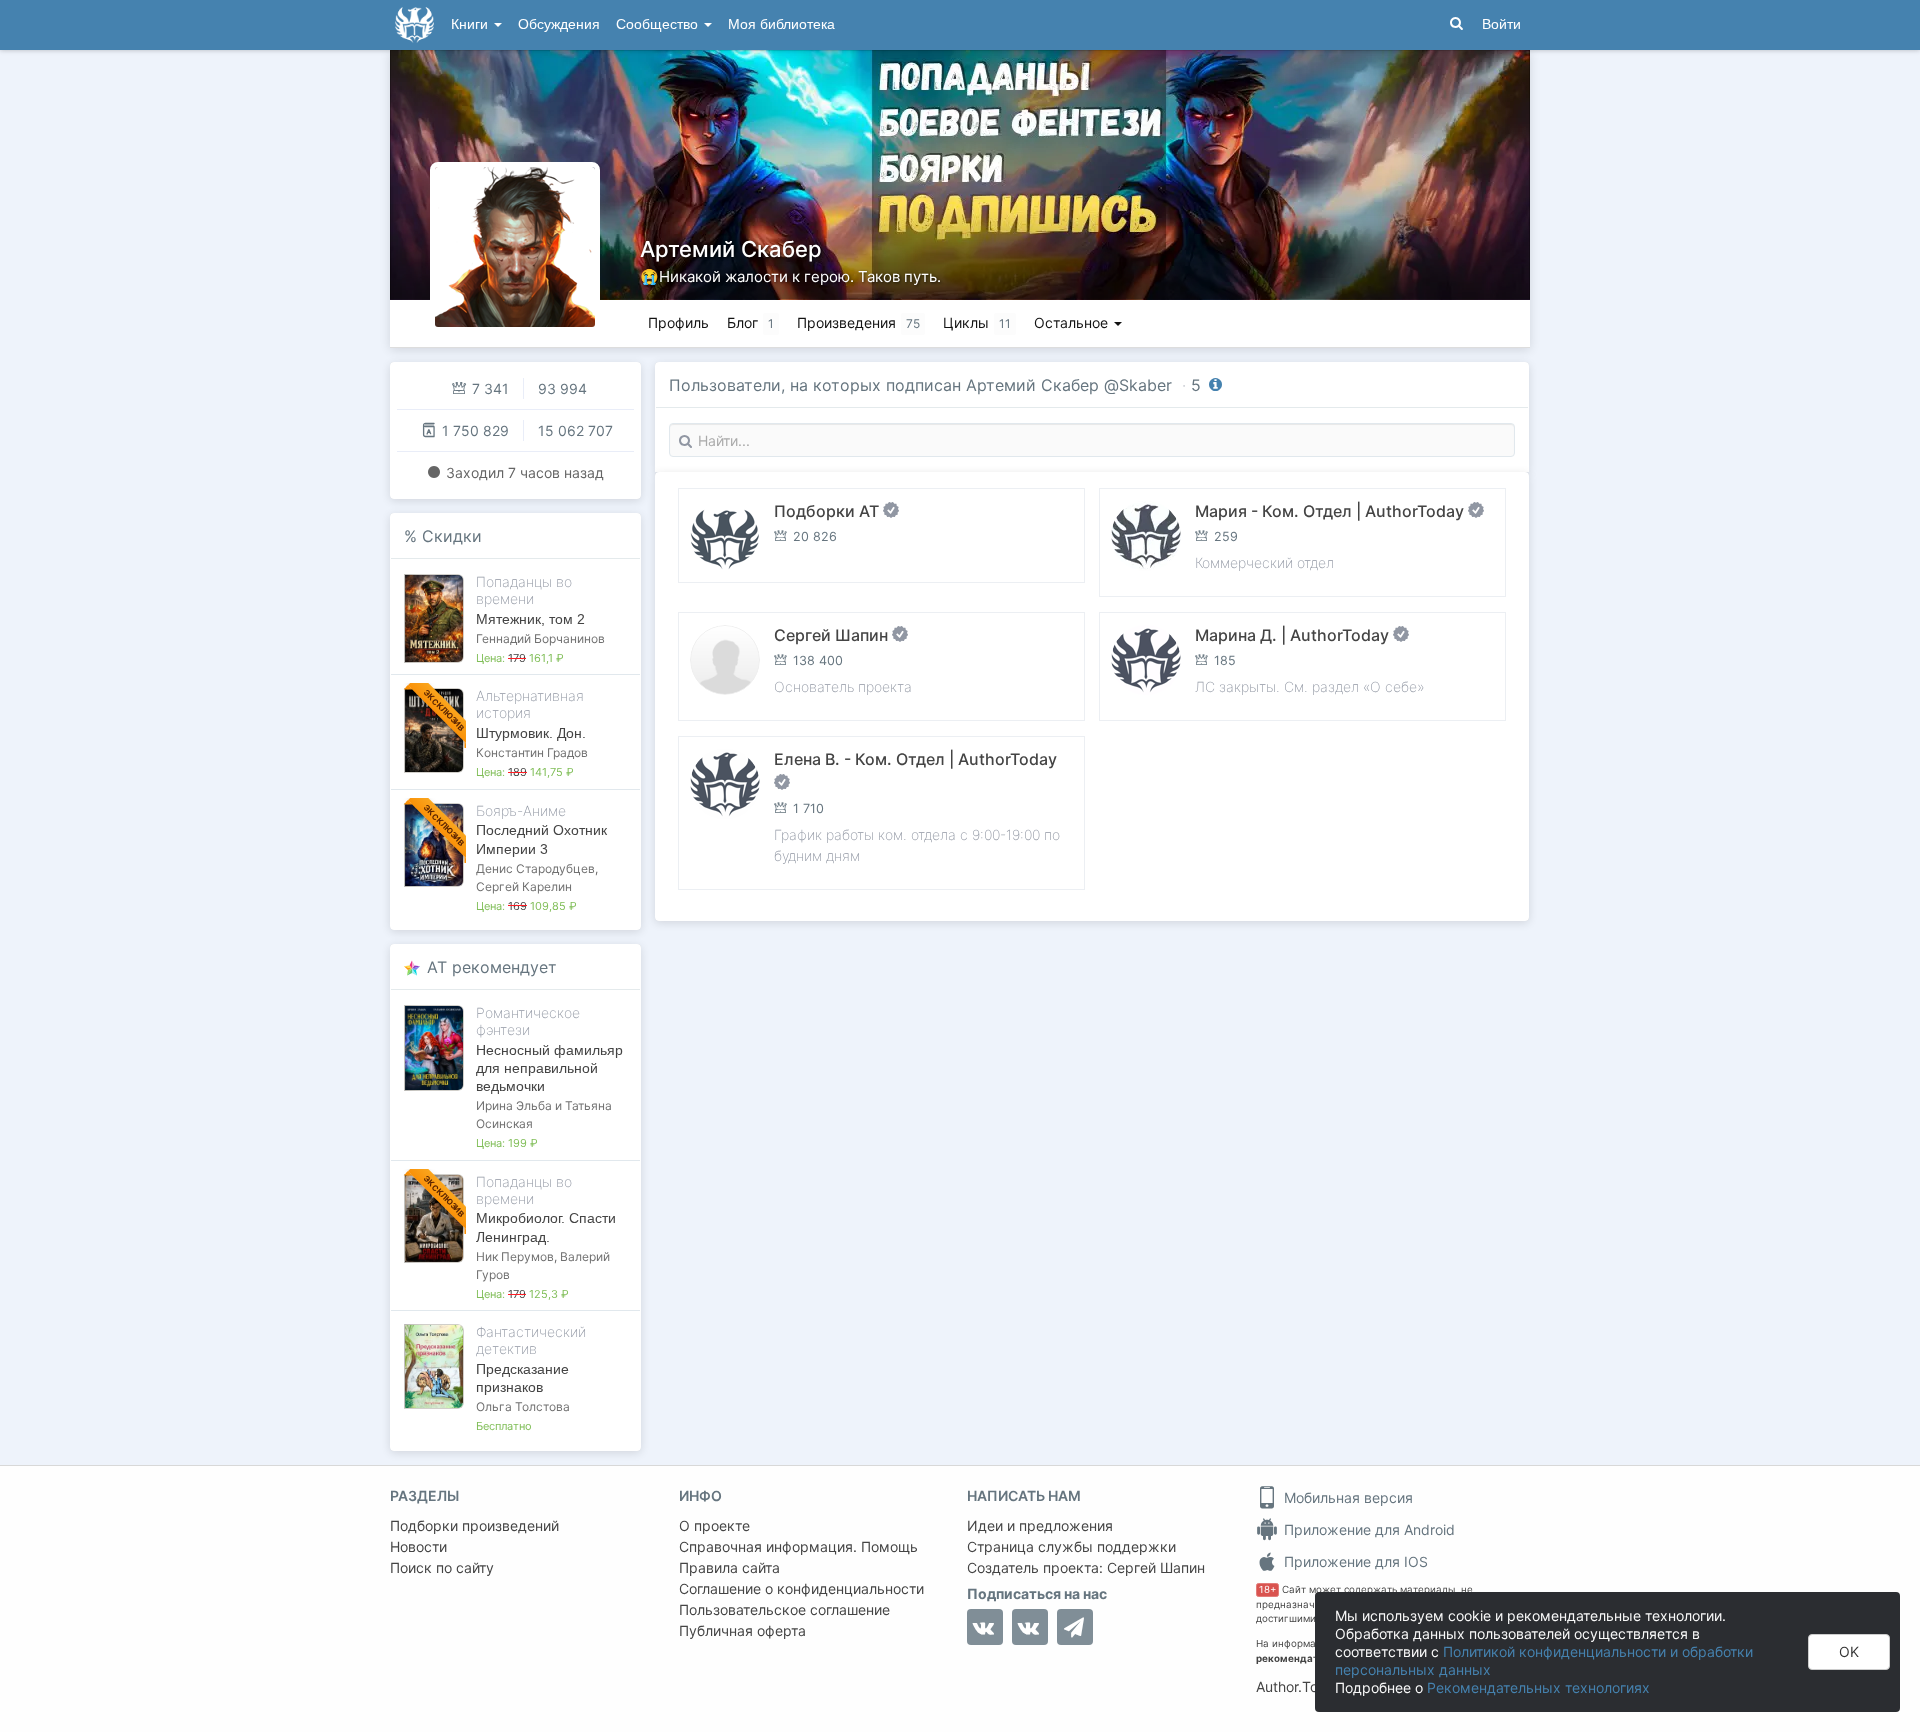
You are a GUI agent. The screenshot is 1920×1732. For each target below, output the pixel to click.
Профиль (678, 322)
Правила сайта (729, 1567)
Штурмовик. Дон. (531, 733)
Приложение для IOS (1354, 1561)
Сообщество (659, 24)
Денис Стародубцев (535, 868)
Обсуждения (559, 24)
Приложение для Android (1367, 1529)
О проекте (714, 1525)
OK (1849, 1651)
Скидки (452, 536)
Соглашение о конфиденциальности (801, 1588)
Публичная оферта (742, 1630)
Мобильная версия (1346, 1497)
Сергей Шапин (1156, 1567)
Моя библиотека (781, 24)
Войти (1501, 24)
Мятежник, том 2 (530, 619)
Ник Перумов (515, 1256)
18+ (1267, 1589)
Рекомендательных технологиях (1538, 1687)
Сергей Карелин (524, 886)
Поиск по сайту (442, 1567)
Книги (471, 24)
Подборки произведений (474, 1525)
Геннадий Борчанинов (540, 638)
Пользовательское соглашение (784, 1609)
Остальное (1073, 322)
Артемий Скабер (731, 249)
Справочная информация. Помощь (798, 1546)
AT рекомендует (492, 967)
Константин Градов (532, 752)
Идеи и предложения (1040, 1525)
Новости (418, 1546)
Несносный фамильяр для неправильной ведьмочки (549, 1068)
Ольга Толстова (523, 1406)
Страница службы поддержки (1071, 1546)
